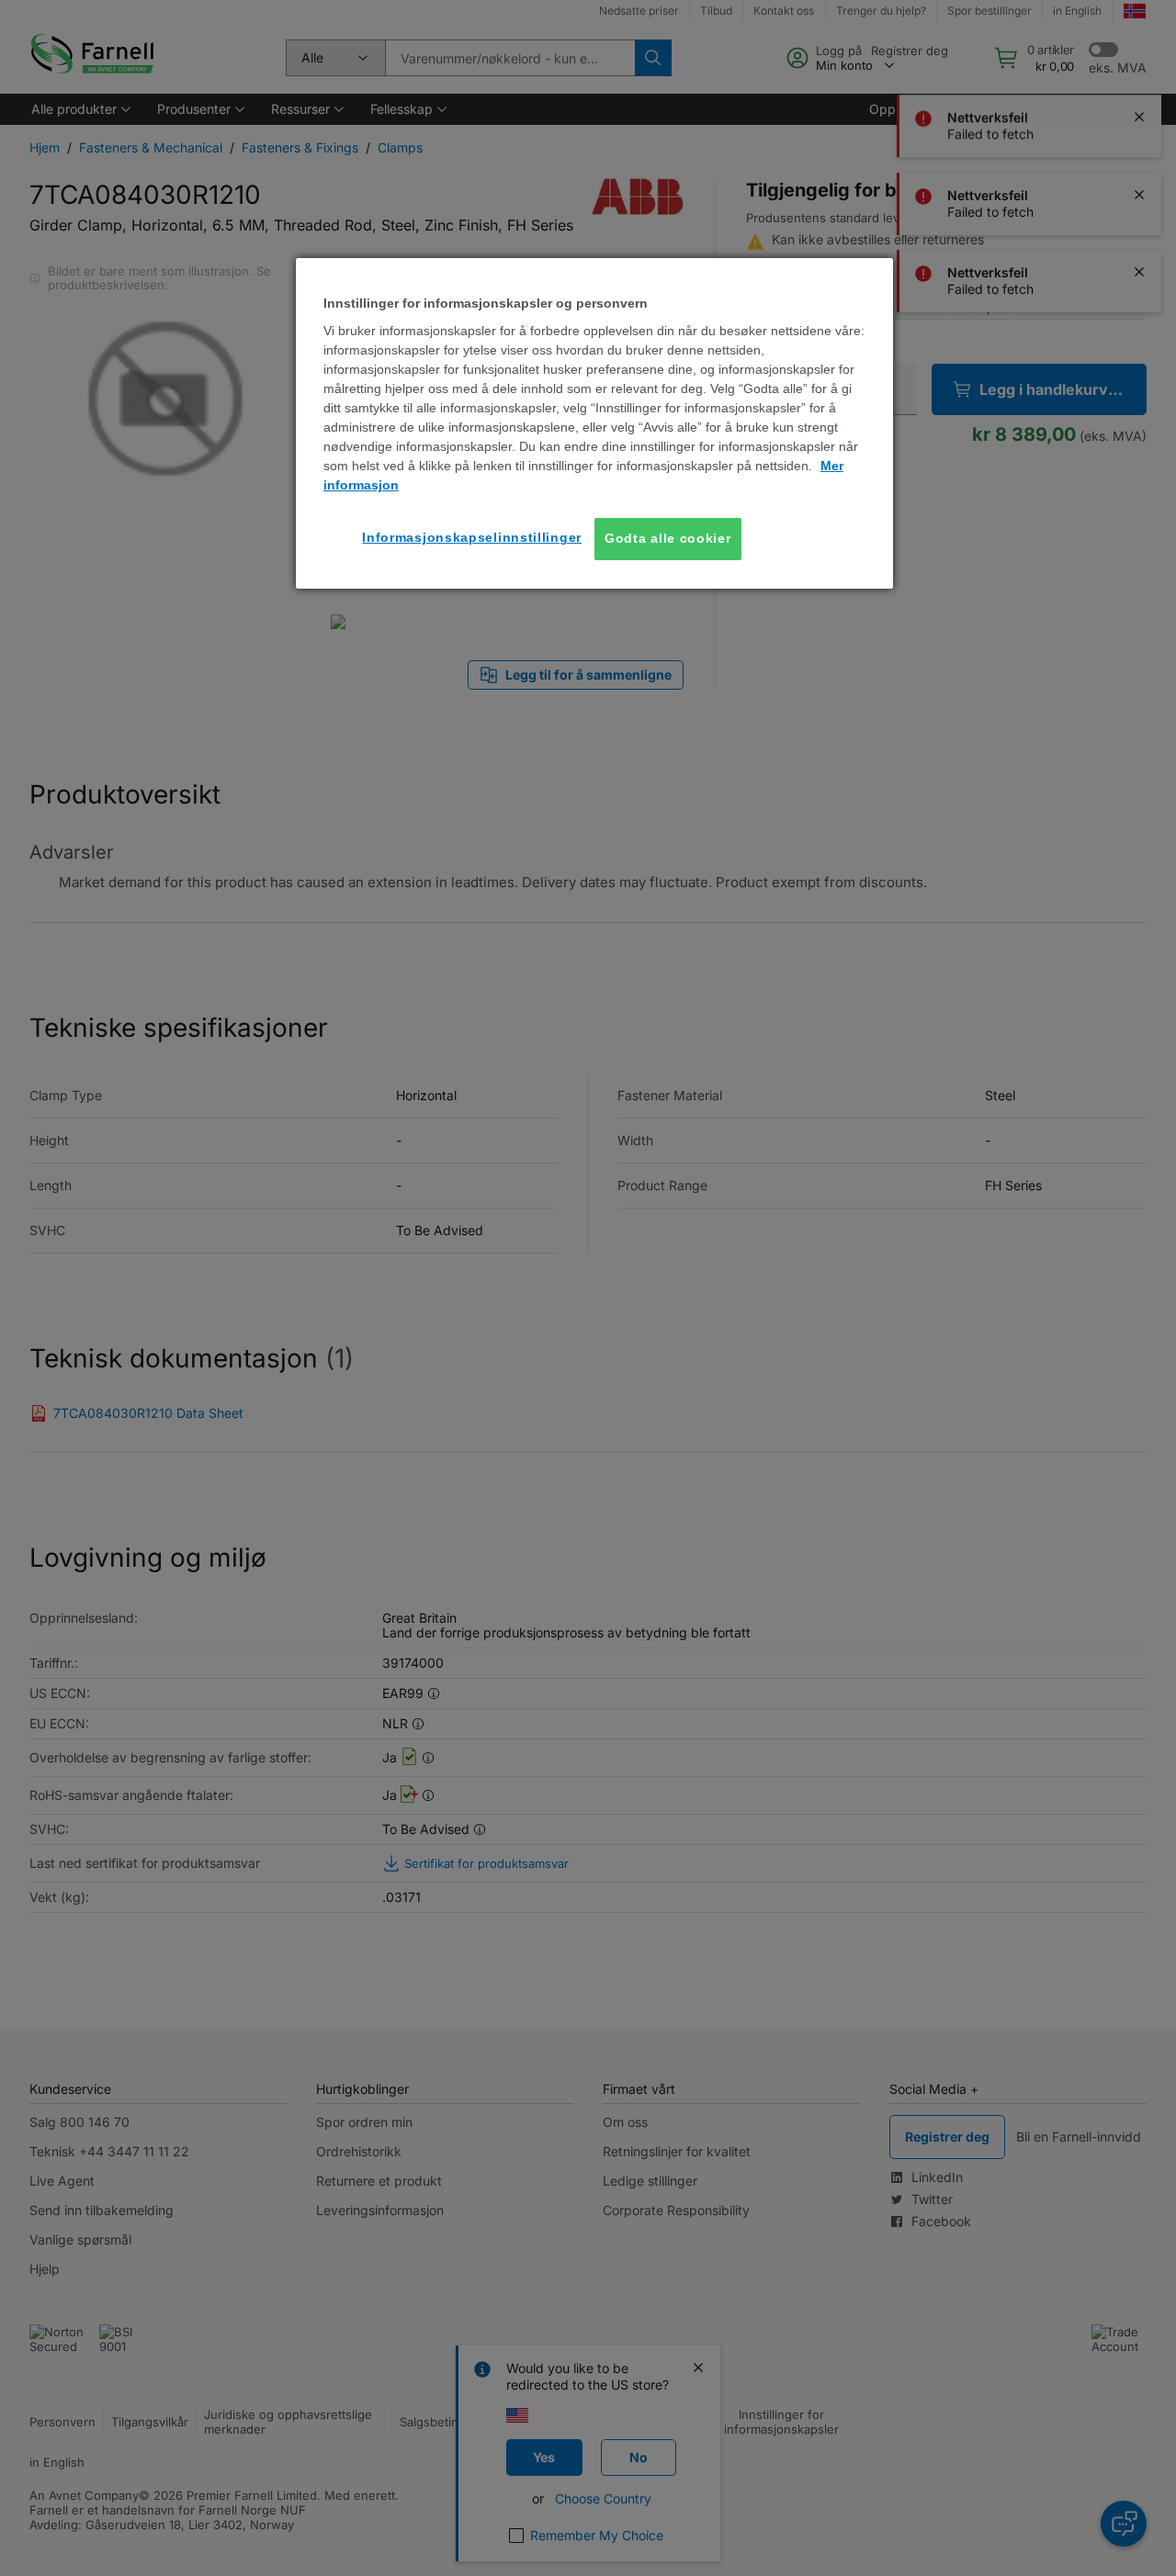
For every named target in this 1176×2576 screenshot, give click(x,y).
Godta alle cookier (668, 538)
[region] (594, 423)
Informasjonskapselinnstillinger (472, 537)
